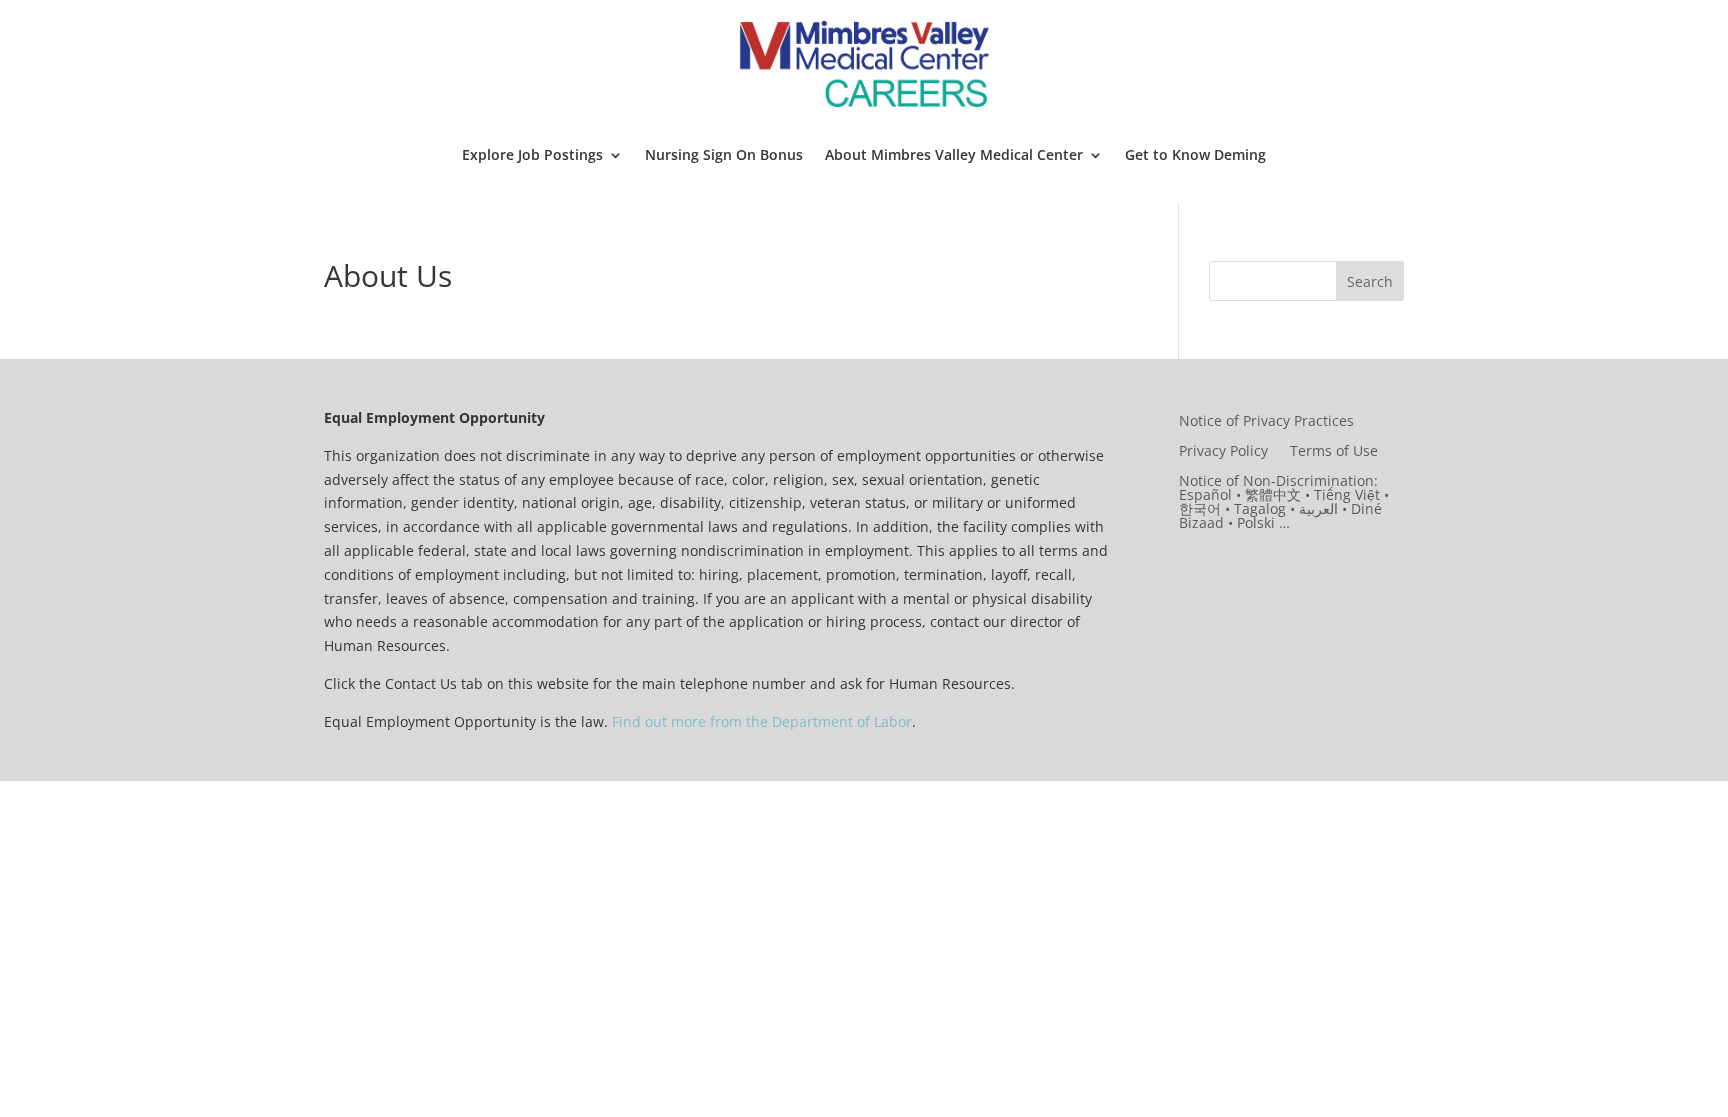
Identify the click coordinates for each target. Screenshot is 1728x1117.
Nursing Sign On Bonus (724, 154)
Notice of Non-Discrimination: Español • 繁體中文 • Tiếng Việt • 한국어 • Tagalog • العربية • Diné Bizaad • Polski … (1284, 503)
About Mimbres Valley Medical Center (954, 154)
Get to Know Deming (1195, 154)
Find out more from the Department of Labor (762, 721)
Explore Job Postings (532, 154)
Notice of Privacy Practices (1266, 422)
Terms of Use (1334, 452)
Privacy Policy (1223, 452)
